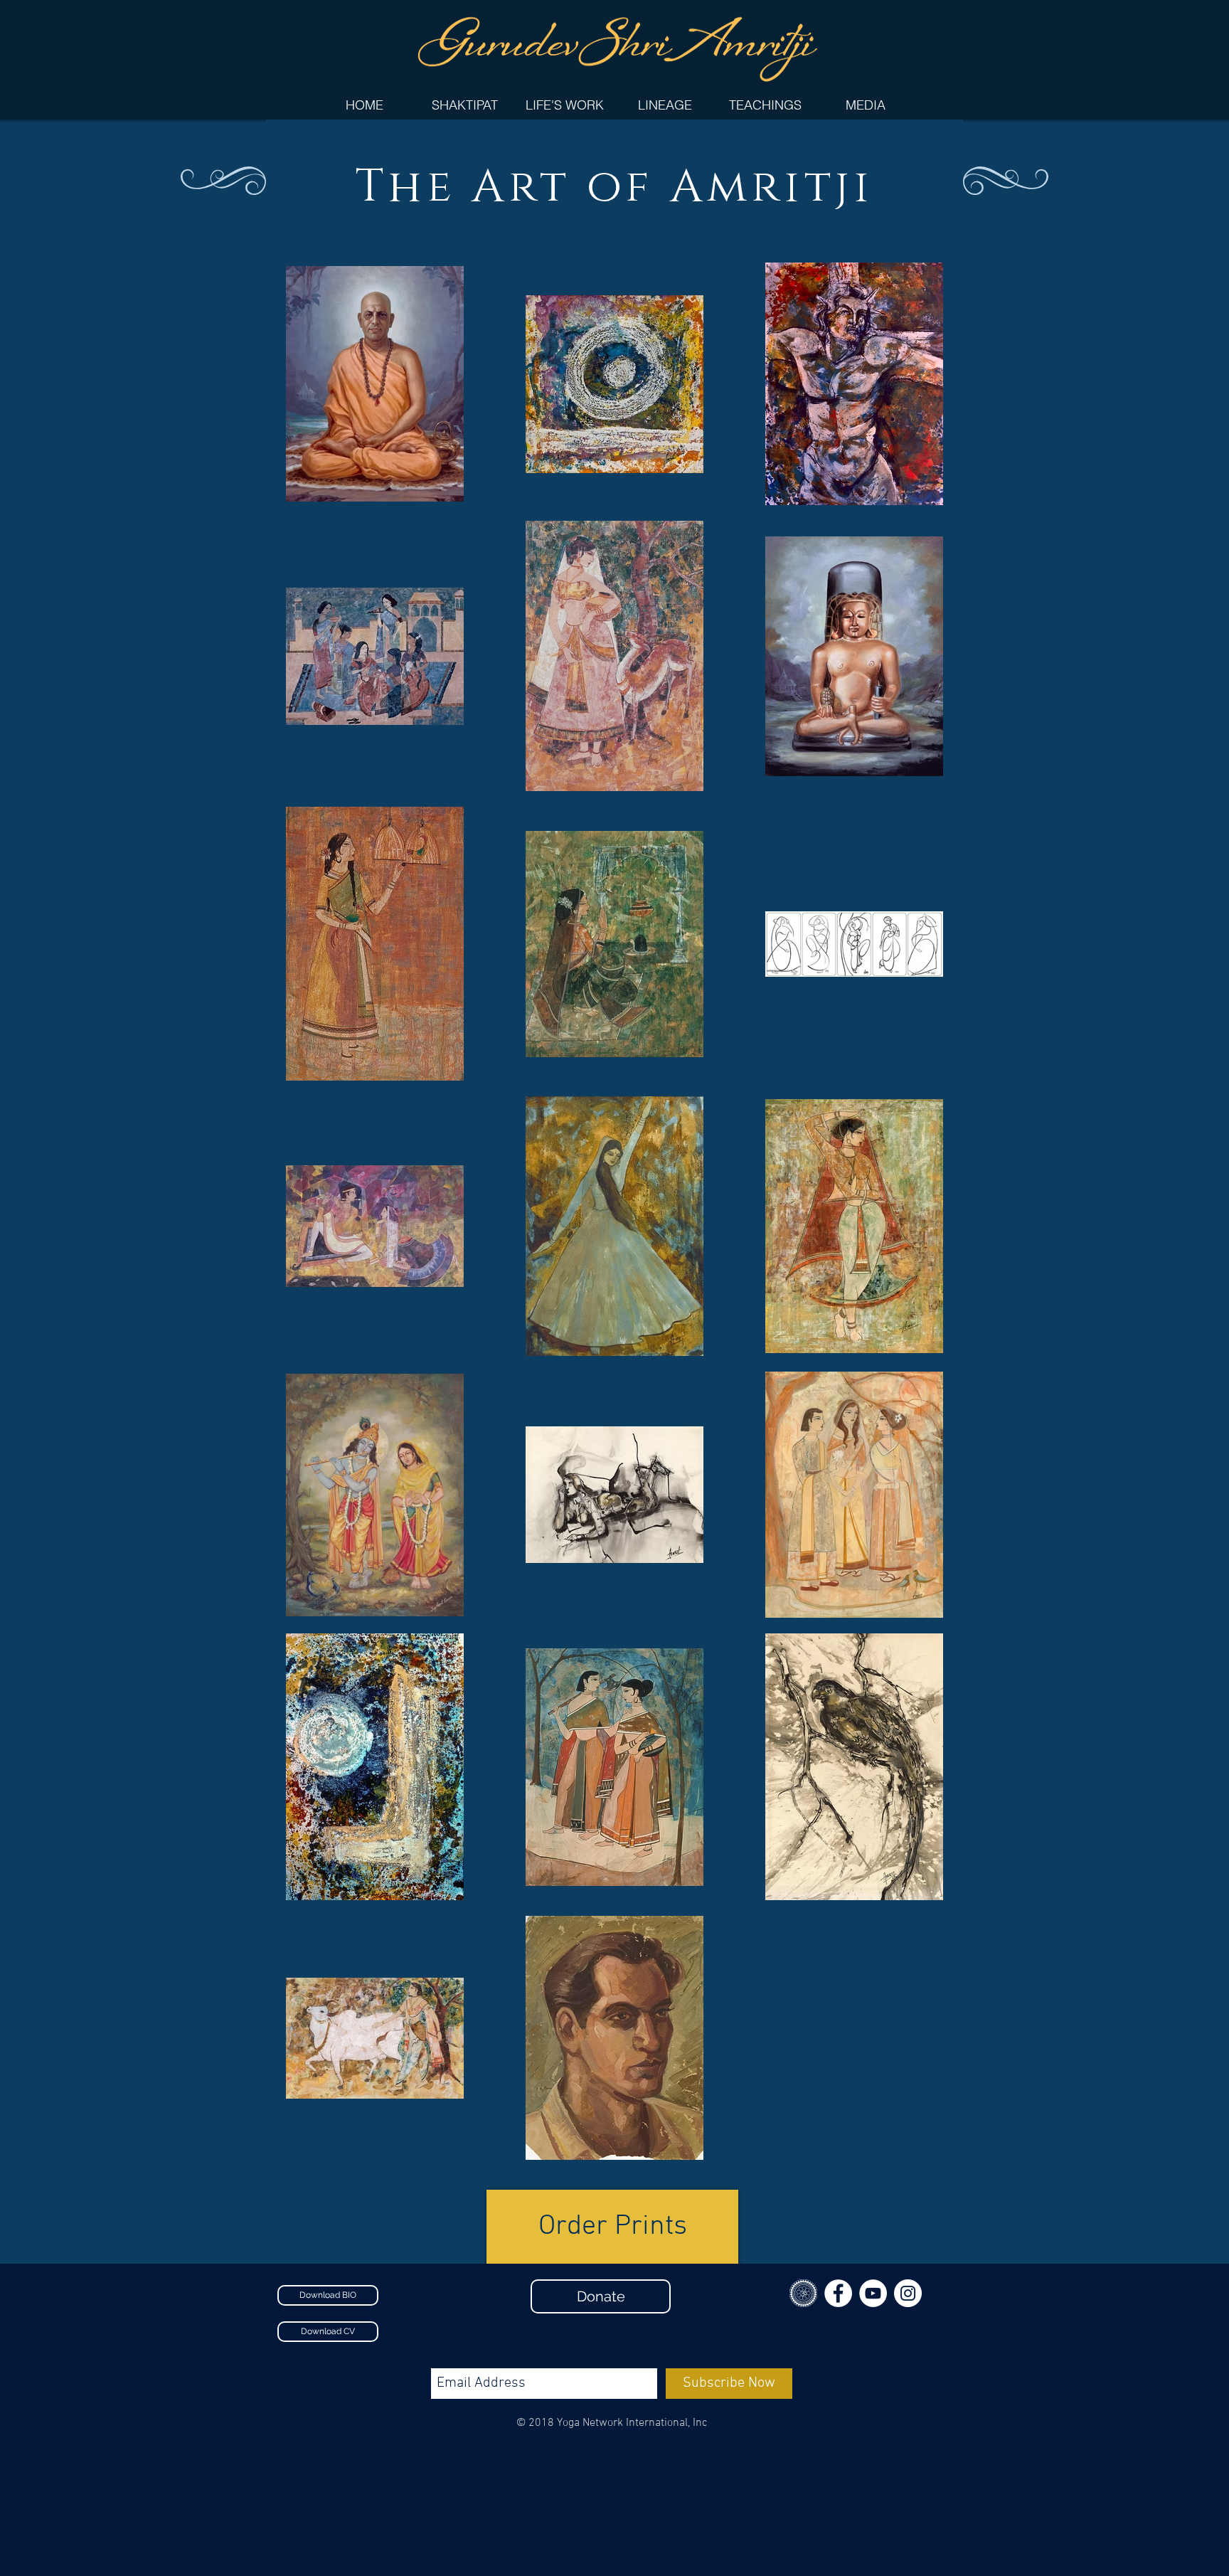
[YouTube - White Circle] (873, 2293)
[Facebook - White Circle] (838, 2293)
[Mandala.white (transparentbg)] (803, 2293)
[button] (564, 105)
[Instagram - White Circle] (908, 2293)
